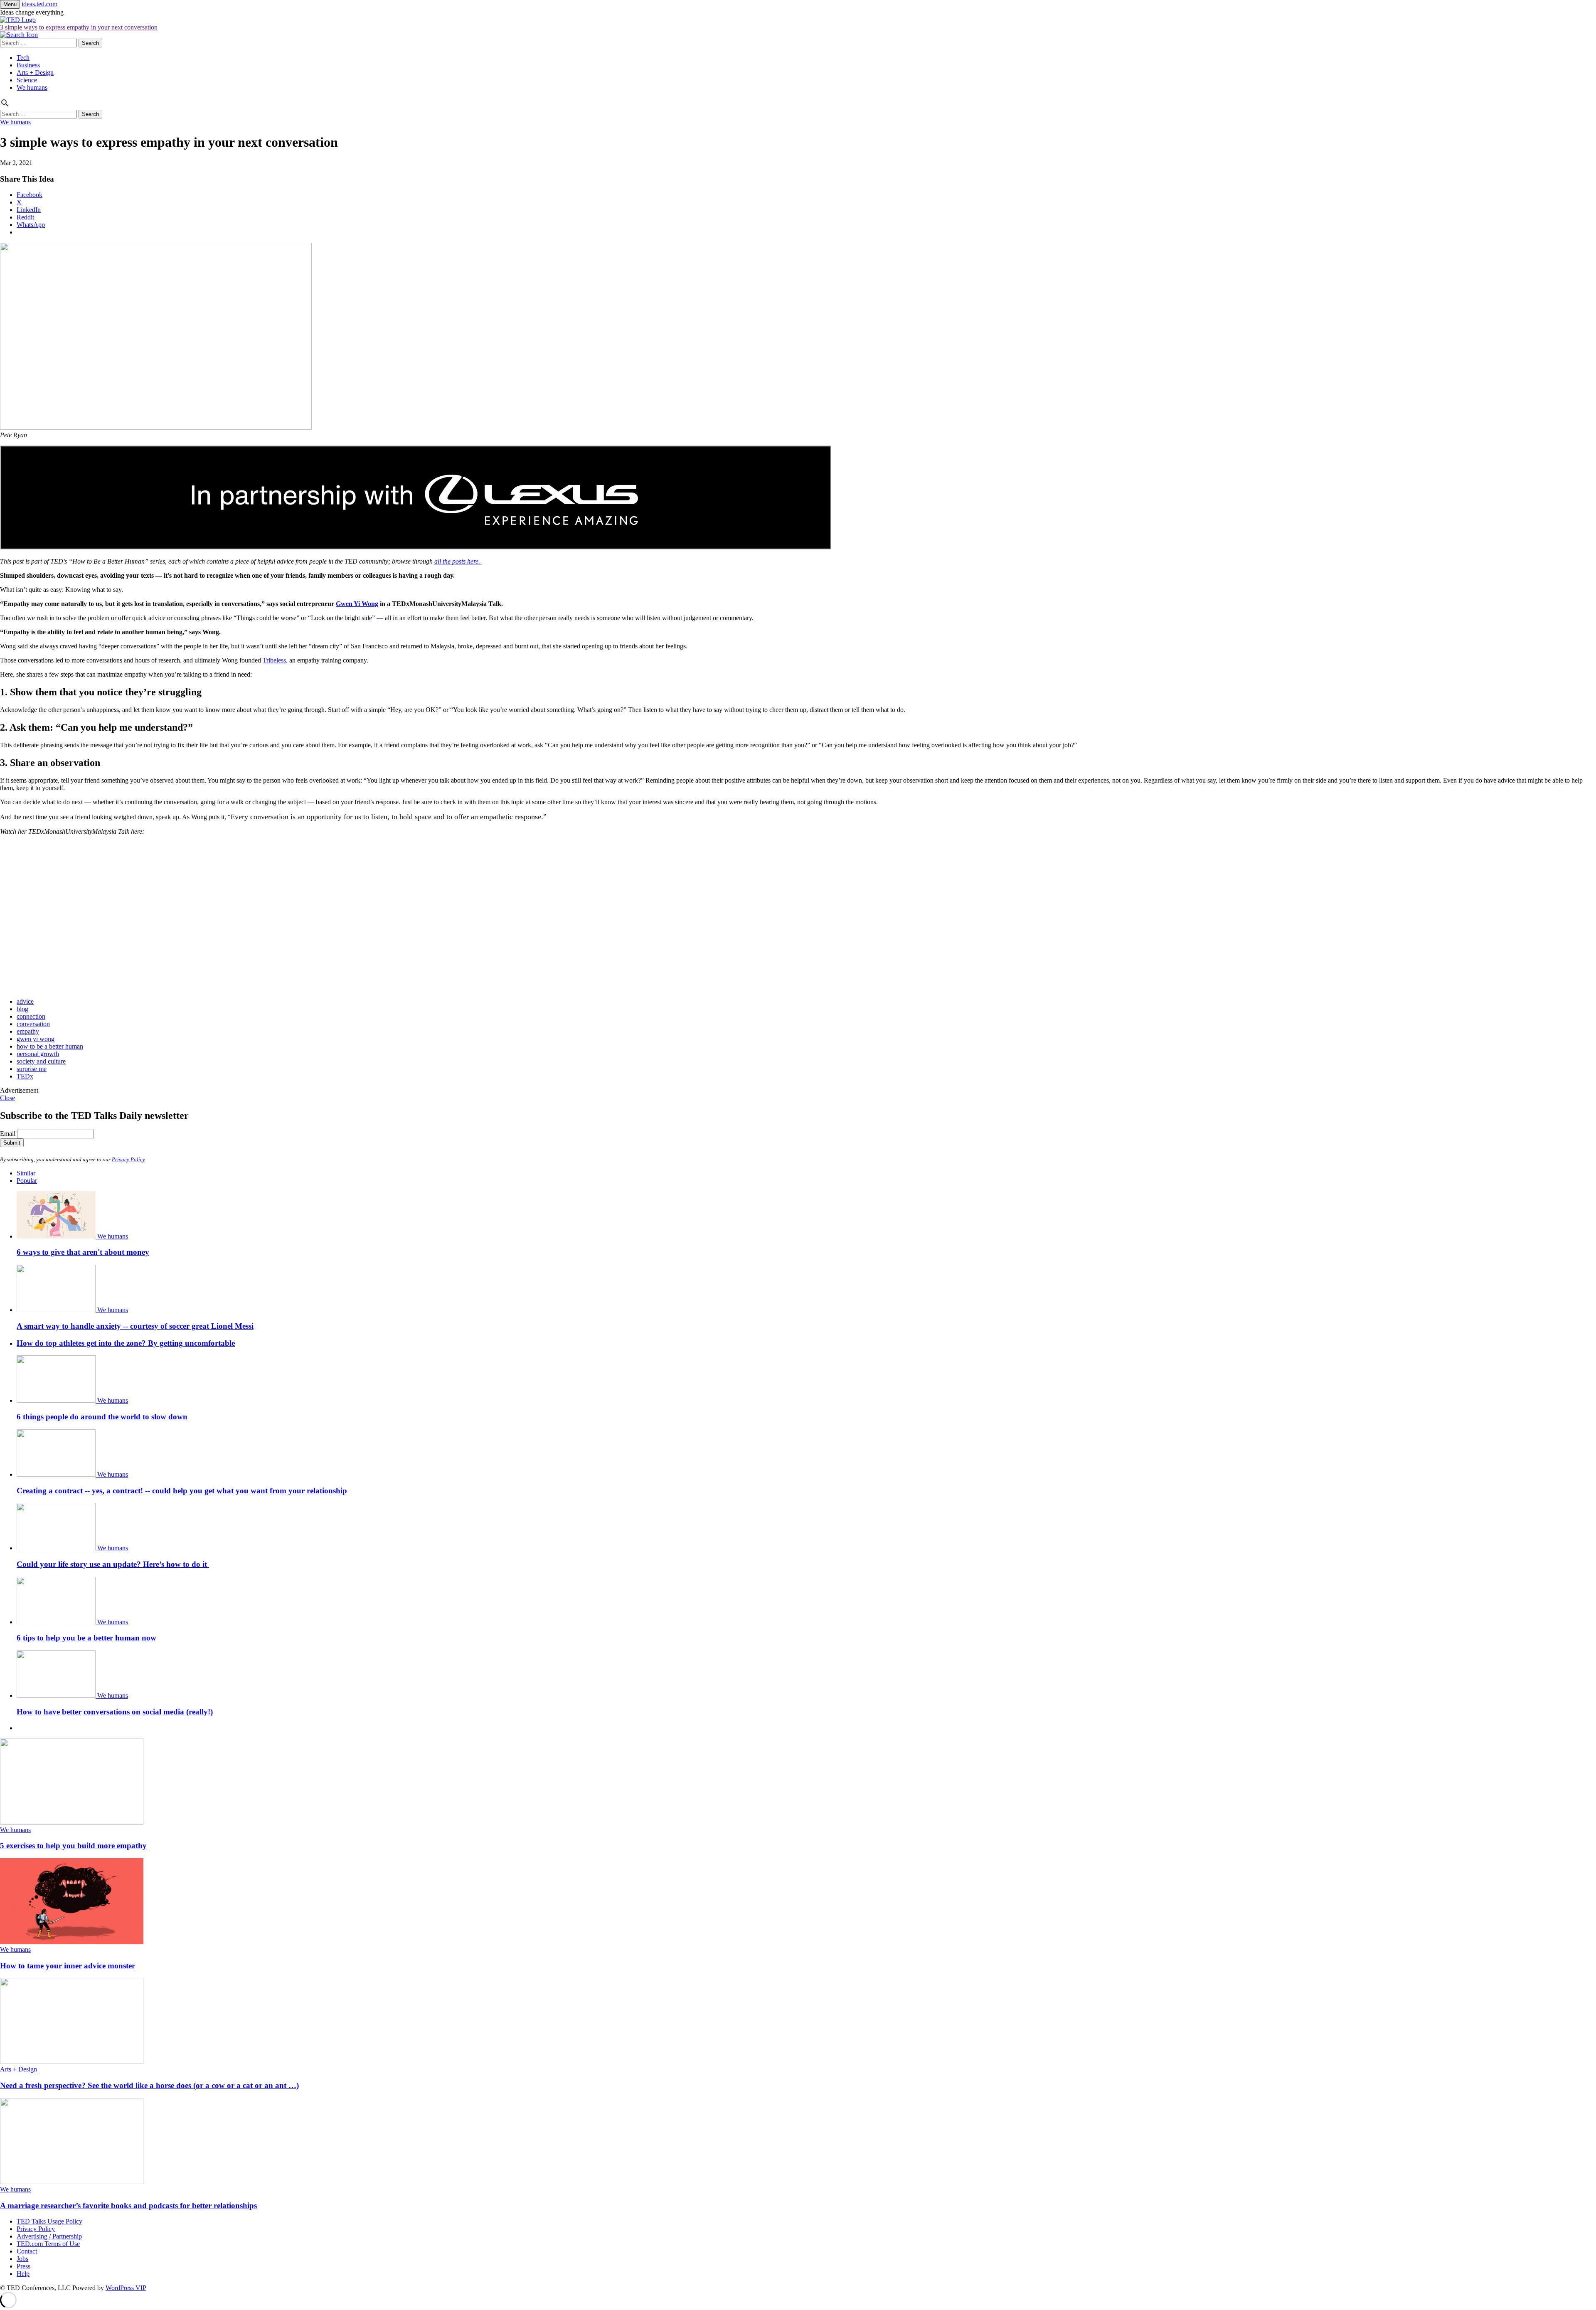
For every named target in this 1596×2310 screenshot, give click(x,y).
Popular (27, 1181)
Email (8, 1134)
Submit (12, 1143)
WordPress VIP (126, 2288)
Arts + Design (35, 73)
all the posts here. (458, 561)
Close (7, 1098)
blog (22, 1009)
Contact (27, 2251)
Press (23, 2266)
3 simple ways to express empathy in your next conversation (79, 27)
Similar (26, 1173)
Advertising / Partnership (49, 2236)
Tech (23, 58)
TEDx (25, 1076)
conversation (33, 1024)
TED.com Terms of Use (48, 2244)
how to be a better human (50, 1046)
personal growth (38, 1054)
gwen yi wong (36, 1039)
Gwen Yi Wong (357, 604)
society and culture (41, 1061)
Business (28, 65)
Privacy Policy (128, 1159)
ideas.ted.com (39, 4)
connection (31, 1016)
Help (23, 2274)
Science (27, 80)
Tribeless (274, 660)
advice (25, 1001)
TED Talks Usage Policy (49, 2221)
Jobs (22, 2259)
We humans (32, 87)
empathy (28, 1031)
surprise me (32, 1069)
